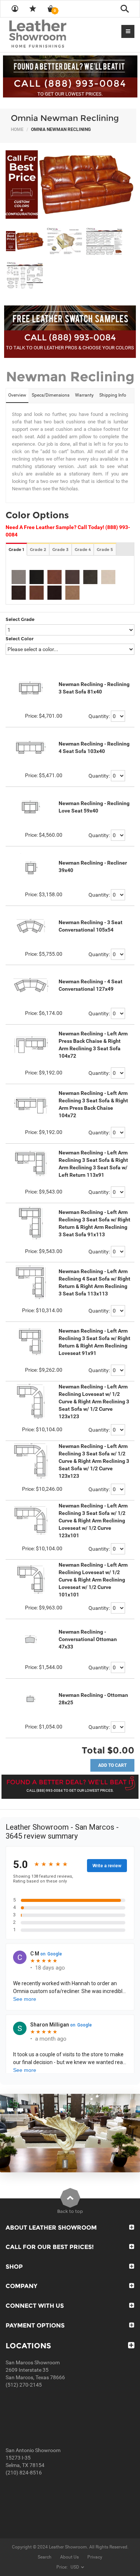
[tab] (17, 396)
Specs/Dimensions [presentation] (51, 395)
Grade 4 (83, 550)
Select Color (20, 639)
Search (45, 2557)
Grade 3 (60, 550)
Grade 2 (38, 550)
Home (17, 129)
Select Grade (20, 619)
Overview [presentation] (17, 395)
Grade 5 (105, 550)
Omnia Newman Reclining (65, 118)
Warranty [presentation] (84, 395)
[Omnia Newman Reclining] (70, 185)
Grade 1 (16, 550)
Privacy (95, 2557)
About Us (69, 2557)
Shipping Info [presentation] (113, 395)
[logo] (52, 34)
